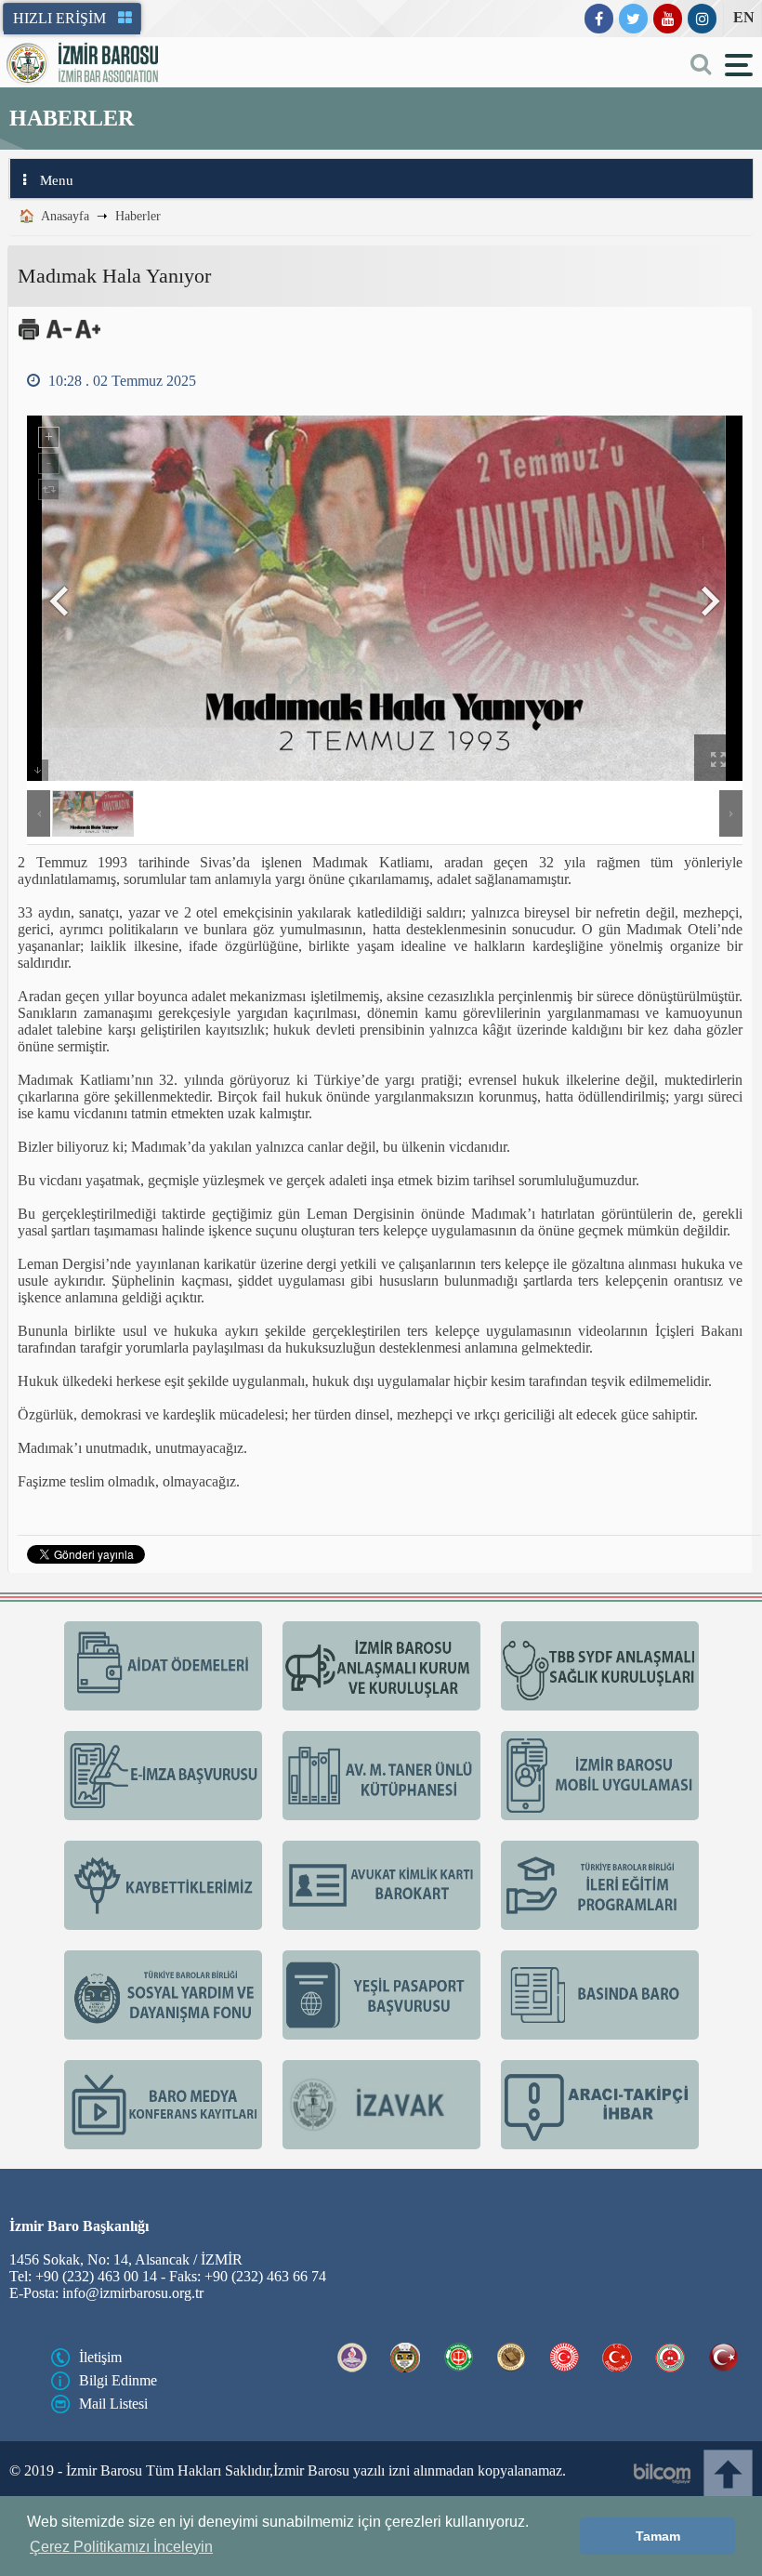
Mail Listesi (112, 2471)
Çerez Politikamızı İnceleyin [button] (121, 2547)
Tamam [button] (658, 2536)
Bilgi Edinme (116, 2448)
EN (742, 18)
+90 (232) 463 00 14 (91, 2341)
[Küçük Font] (58, 342)
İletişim (101, 2424)
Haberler (137, 219)
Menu (56, 184)
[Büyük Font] (86, 342)
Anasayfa (66, 219)
